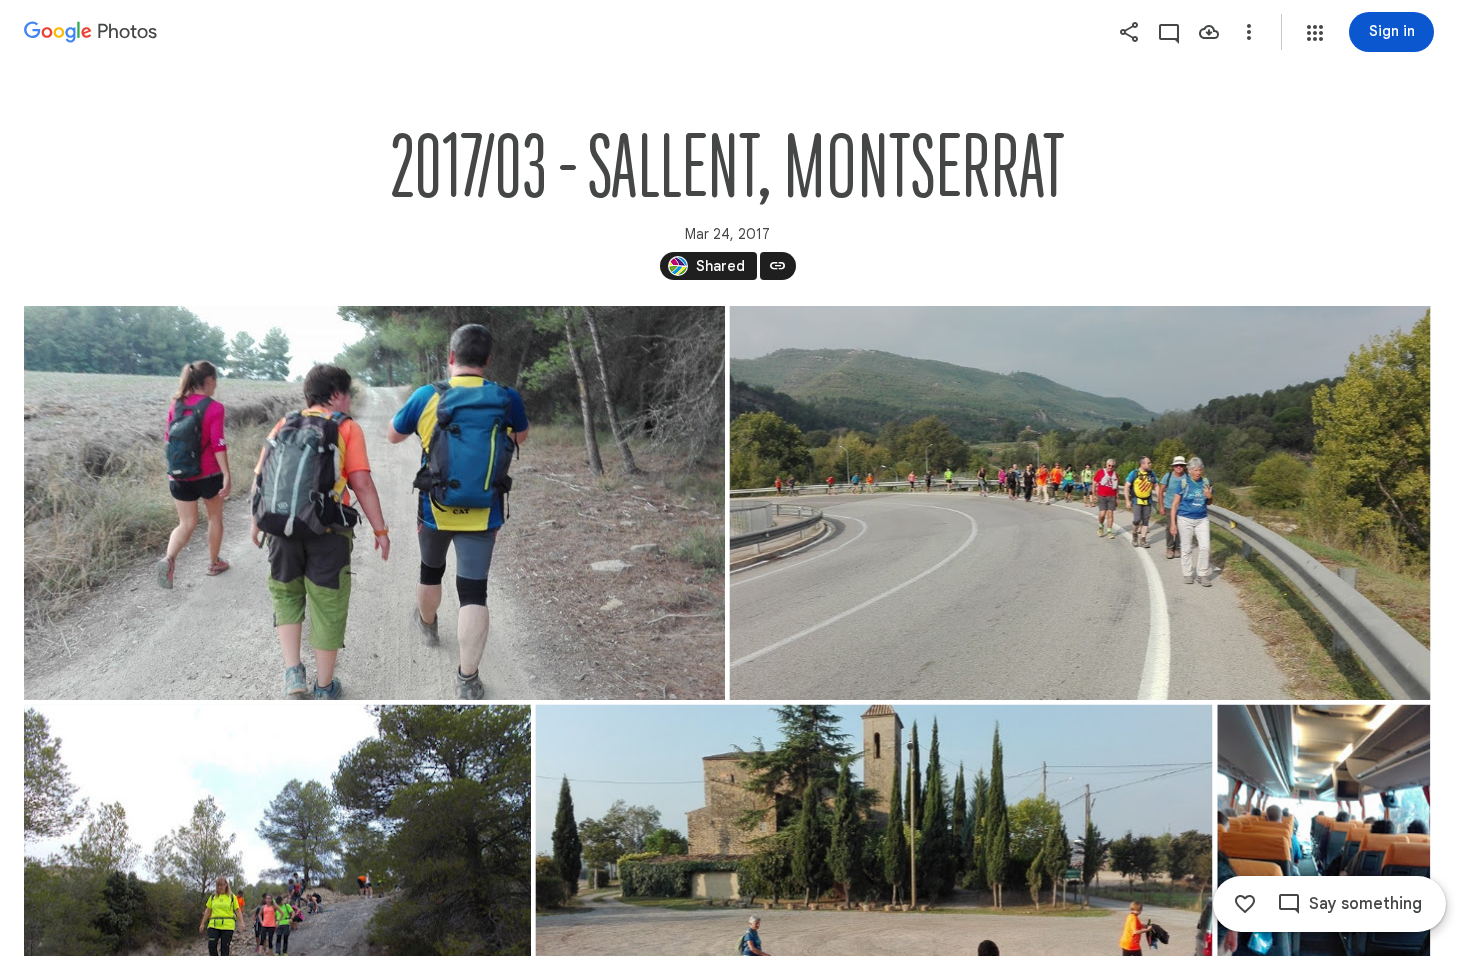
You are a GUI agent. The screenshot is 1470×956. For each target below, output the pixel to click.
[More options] (1249, 32)
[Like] (1245, 904)
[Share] (1129, 32)
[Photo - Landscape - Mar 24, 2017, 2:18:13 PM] (374, 503)
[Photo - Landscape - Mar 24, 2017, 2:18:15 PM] (1080, 503)
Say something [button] (1365, 904)
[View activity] (1169, 32)
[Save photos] (1209, 32)
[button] (1315, 33)
